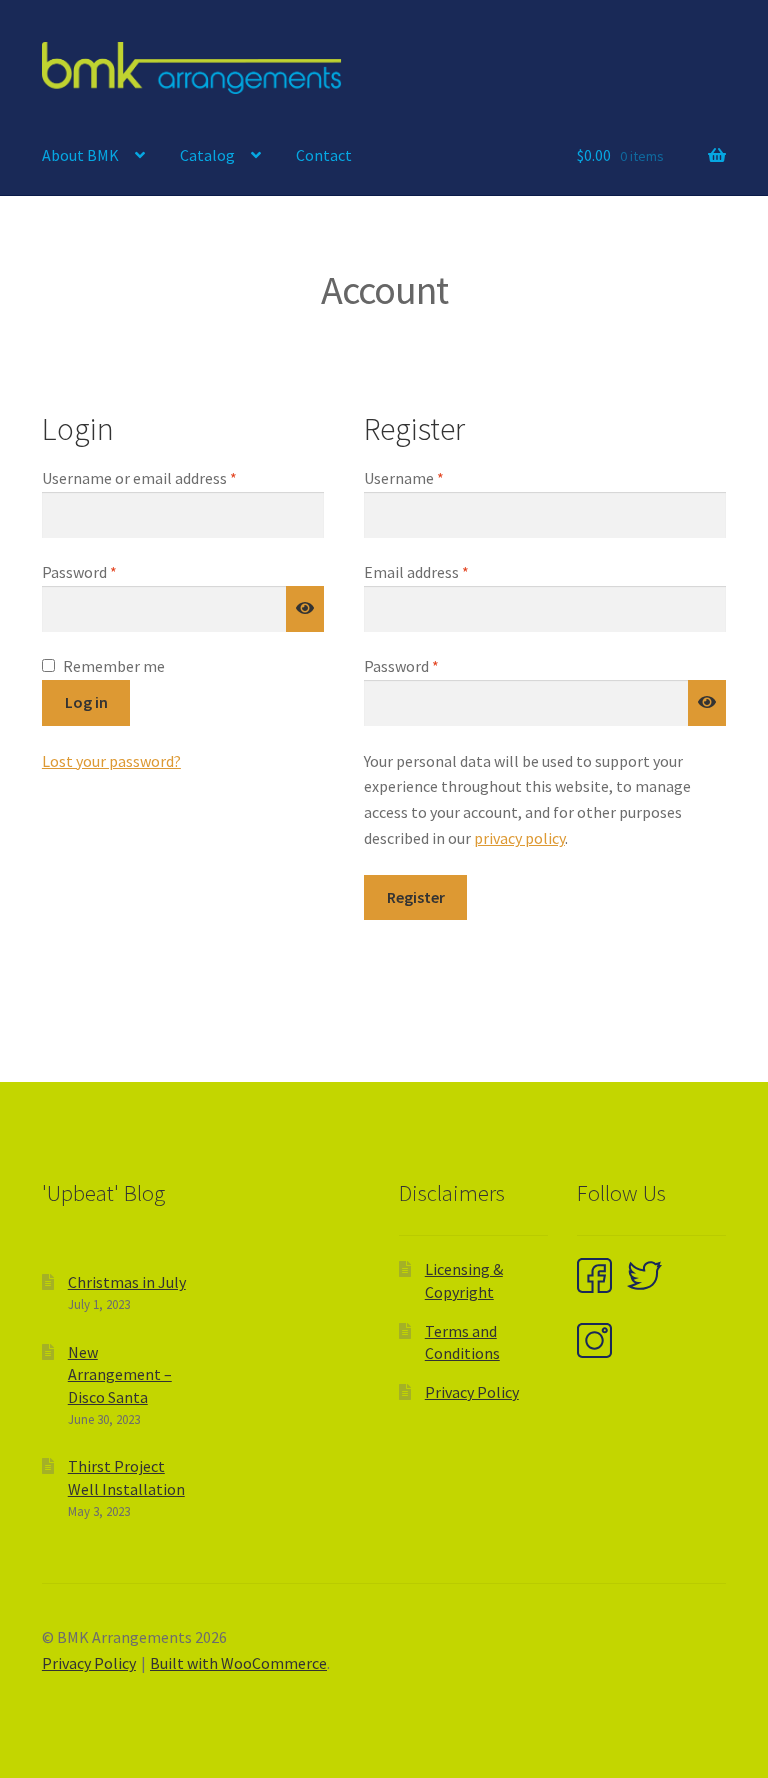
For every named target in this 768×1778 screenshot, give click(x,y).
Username (433, 477)
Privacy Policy (472, 1392)
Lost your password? (111, 761)
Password (109, 571)
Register (416, 897)
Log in (86, 702)
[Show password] (305, 609)
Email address (446, 571)
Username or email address (169, 477)
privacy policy (519, 838)
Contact (324, 155)
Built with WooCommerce (238, 1663)
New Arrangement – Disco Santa (120, 1374)
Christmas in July (127, 1282)
